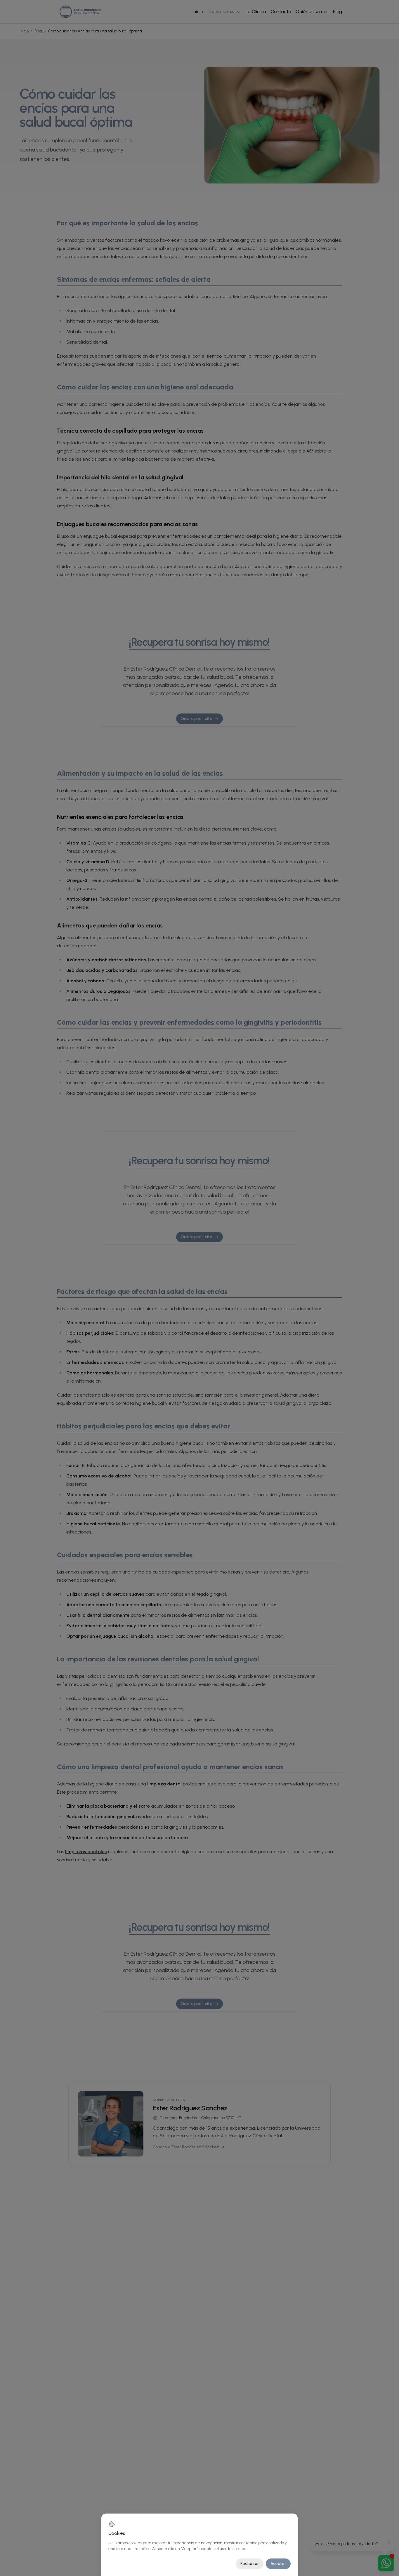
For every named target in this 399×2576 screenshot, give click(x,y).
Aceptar (278, 2564)
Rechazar (250, 2564)
